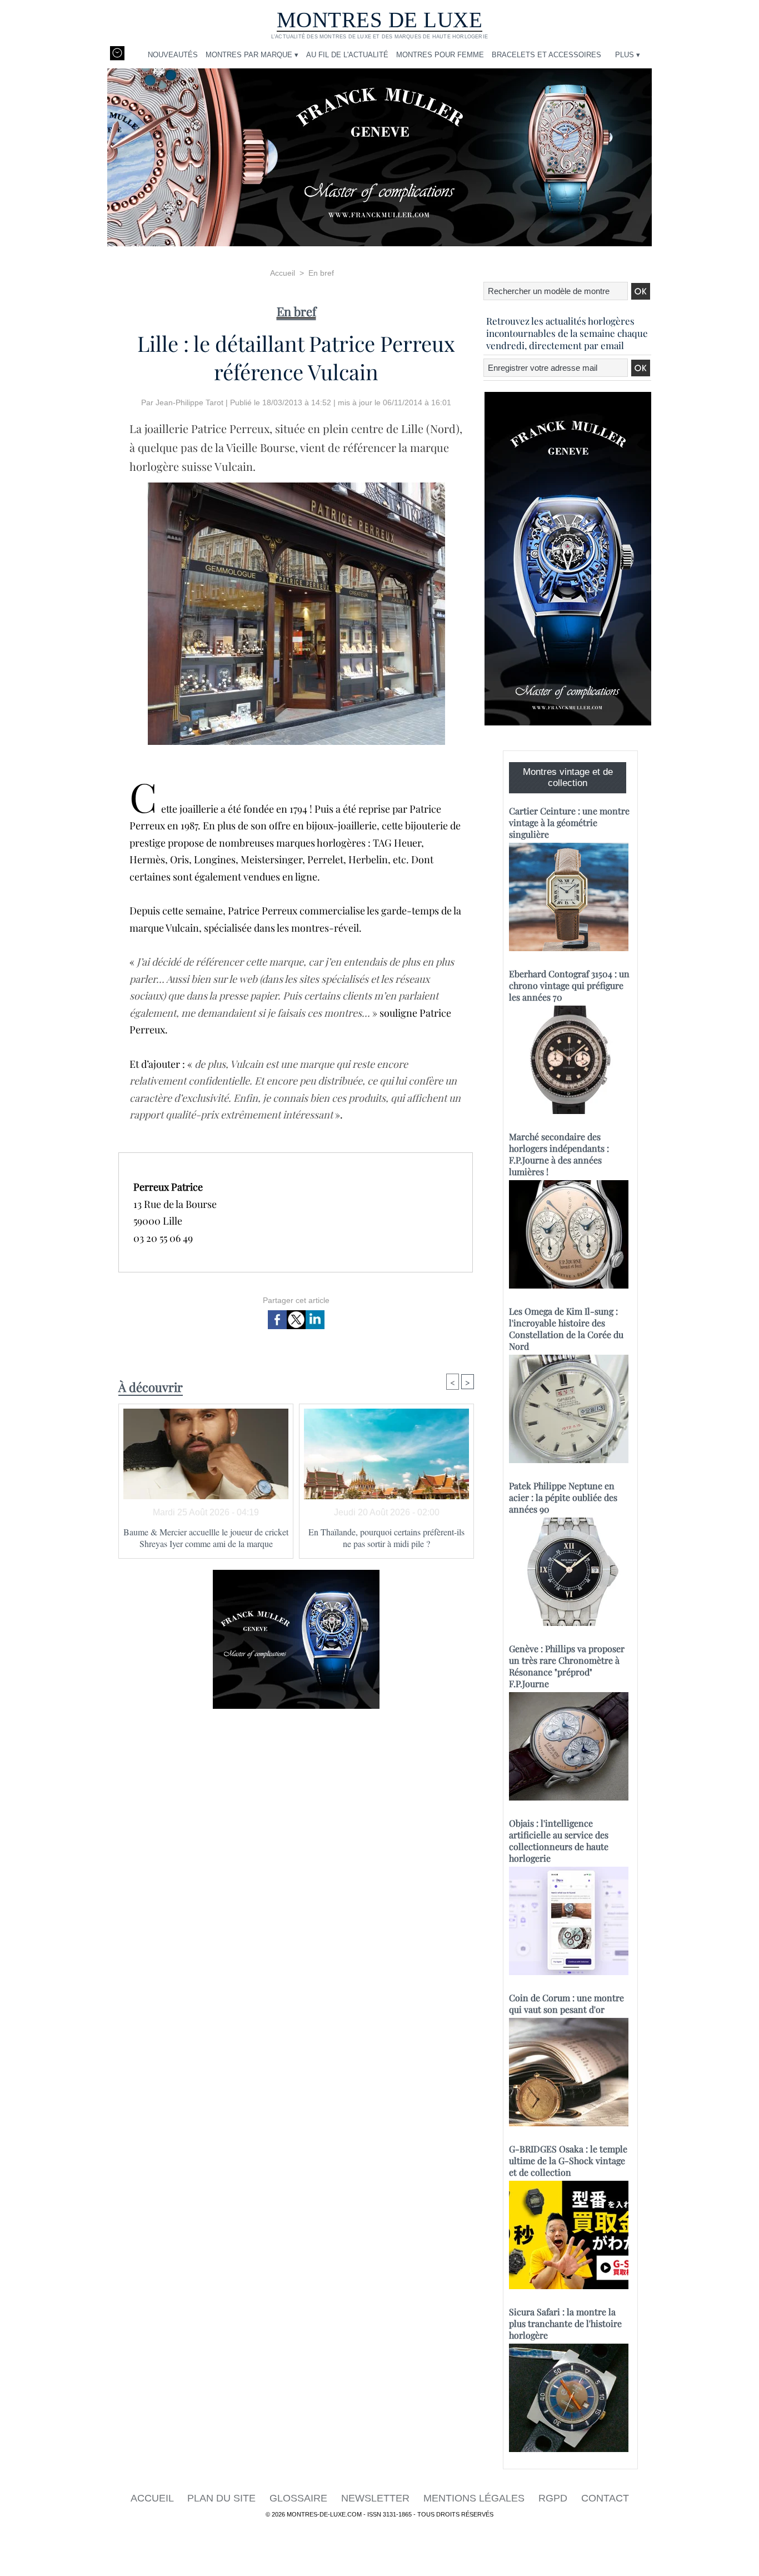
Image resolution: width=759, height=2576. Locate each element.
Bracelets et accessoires (546, 55)
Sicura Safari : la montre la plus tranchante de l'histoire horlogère (565, 2323)
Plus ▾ (628, 55)
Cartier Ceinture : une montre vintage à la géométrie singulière (569, 822)
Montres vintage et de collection (568, 777)
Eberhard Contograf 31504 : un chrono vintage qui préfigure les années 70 (569, 985)
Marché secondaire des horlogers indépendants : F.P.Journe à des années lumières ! (559, 1154)
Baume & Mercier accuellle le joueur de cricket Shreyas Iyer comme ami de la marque (206, 1538)
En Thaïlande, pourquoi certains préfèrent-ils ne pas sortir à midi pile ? (386, 1538)
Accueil (283, 273)
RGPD (554, 2498)
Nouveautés (173, 55)
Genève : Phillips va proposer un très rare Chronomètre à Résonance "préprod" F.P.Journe (567, 1666)
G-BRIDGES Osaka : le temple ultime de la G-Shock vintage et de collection (568, 2160)
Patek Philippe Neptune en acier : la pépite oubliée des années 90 (563, 1497)
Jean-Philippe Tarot (189, 402)
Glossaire (300, 2498)
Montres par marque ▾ (252, 55)
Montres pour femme (440, 55)
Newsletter (377, 2498)
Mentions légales (475, 2498)
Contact (605, 2498)
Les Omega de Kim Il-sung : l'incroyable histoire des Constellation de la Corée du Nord (566, 1329)
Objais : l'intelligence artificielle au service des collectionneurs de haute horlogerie (559, 1841)
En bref (321, 273)
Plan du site (223, 2498)
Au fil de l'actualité (347, 55)
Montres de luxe (380, 20)
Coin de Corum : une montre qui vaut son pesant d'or (566, 2003)
